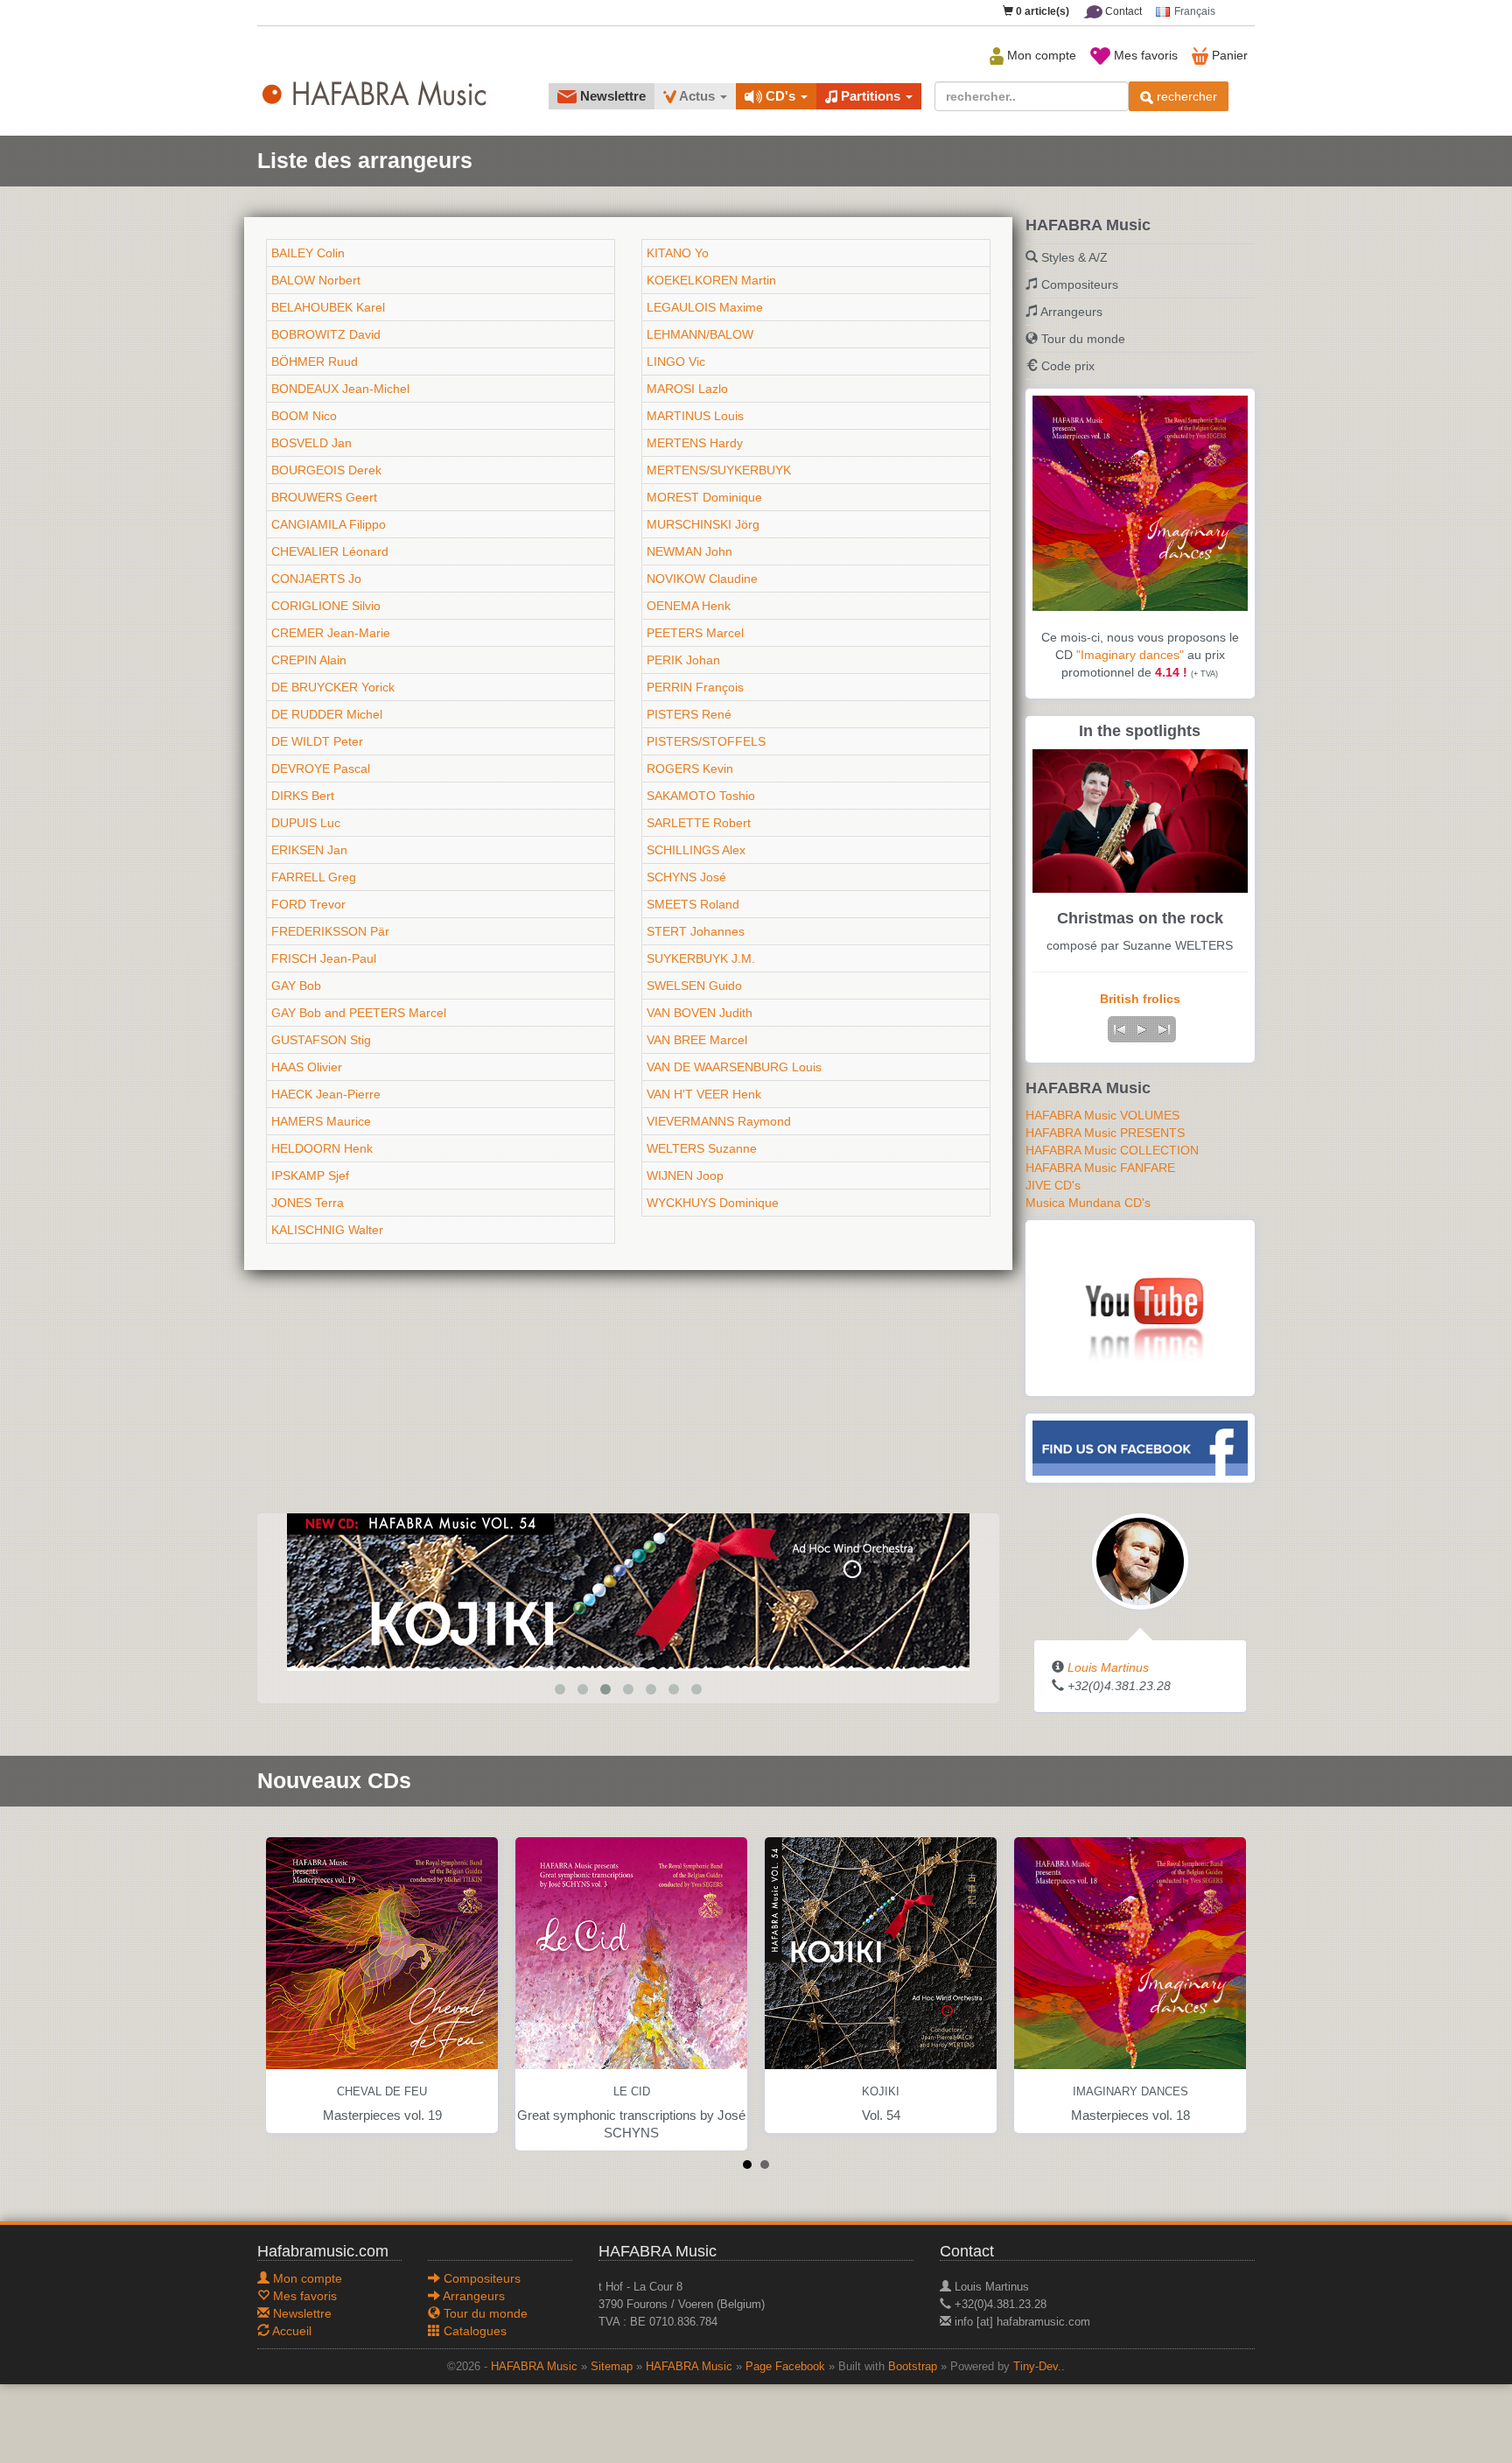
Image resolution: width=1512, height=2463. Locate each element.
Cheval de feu (382, 2092)
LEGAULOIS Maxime (705, 307)
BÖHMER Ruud (315, 361)
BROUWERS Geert (324, 497)
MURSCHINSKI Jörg (703, 524)
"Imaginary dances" (1130, 655)
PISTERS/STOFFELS (706, 741)
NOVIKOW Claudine (702, 579)
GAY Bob (296, 986)
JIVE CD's (1053, 1185)
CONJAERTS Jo (316, 579)
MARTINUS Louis (695, 416)
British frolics (1140, 999)
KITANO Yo (678, 253)
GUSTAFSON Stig (321, 1040)
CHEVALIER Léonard (330, 551)
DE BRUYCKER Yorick (333, 687)
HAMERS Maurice (321, 1121)
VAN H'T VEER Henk (704, 1094)
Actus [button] (697, 96)
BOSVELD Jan (311, 443)
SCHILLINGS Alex (696, 850)
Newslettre (611, 96)
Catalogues (473, 2331)
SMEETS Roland (693, 904)
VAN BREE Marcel (697, 1040)
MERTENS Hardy (695, 443)
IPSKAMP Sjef (310, 1175)
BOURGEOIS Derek (326, 470)
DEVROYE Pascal (321, 768)
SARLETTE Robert (699, 823)
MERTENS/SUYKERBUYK (719, 470)
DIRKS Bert (303, 796)
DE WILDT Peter (317, 741)
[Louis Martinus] (1140, 1561)
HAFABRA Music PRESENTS (1105, 1133)
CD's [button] (780, 96)
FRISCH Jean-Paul (324, 958)
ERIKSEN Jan (309, 850)
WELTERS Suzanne (702, 1148)
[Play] (1142, 1029)
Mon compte (1040, 55)
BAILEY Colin (308, 253)
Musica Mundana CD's (1088, 1203)
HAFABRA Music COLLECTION (1112, 1150)
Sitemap (612, 2367)
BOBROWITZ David (326, 334)
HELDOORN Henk (322, 1148)
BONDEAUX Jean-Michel (340, 389)
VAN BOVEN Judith (700, 1013)
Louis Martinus (1108, 1667)
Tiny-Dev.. (1039, 2367)
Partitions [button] (871, 96)
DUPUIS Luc (306, 823)
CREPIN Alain (309, 660)
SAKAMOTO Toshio (701, 796)
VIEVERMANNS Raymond (719, 1121)
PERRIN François (695, 687)
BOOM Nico (304, 416)
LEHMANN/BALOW (700, 334)
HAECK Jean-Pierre (326, 1094)
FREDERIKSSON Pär (330, 931)
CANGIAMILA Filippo (329, 524)
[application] (1142, 1029)
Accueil (290, 2331)
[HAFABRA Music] (628, 1591)
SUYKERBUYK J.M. (701, 958)
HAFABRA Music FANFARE (1100, 1168)
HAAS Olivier (307, 1067)
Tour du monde (1083, 339)
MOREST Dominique (704, 497)
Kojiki (881, 2092)
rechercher (1185, 96)
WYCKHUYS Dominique (713, 1203)
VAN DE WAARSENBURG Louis (734, 1067)
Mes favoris (1144, 55)
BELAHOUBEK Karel (328, 307)
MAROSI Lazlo (687, 389)
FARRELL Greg (314, 877)
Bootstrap (913, 2367)
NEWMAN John (689, 551)
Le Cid (632, 2092)
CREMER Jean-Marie (331, 633)
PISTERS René (689, 714)
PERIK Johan (683, 660)
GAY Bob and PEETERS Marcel (359, 1013)
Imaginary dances (1130, 2092)
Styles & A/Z (1074, 257)
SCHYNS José (686, 877)
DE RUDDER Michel (327, 714)
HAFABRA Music (534, 2367)
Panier (1228, 55)
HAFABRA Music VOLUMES (1102, 1115)
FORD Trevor (308, 904)
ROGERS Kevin (690, 768)
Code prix (1068, 366)
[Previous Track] (1119, 1029)
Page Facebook (785, 2367)
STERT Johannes (696, 931)
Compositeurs (1080, 284)
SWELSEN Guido (694, 986)
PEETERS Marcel (695, 633)
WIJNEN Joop (685, 1175)
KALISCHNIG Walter (327, 1230)
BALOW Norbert (316, 280)
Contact (1122, 11)
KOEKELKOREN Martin (711, 280)
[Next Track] (1165, 1029)
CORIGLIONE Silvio (326, 606)
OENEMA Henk (689, 606)
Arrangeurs (1071, 312)
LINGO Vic (676, 361)
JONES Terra (308, 1203)
